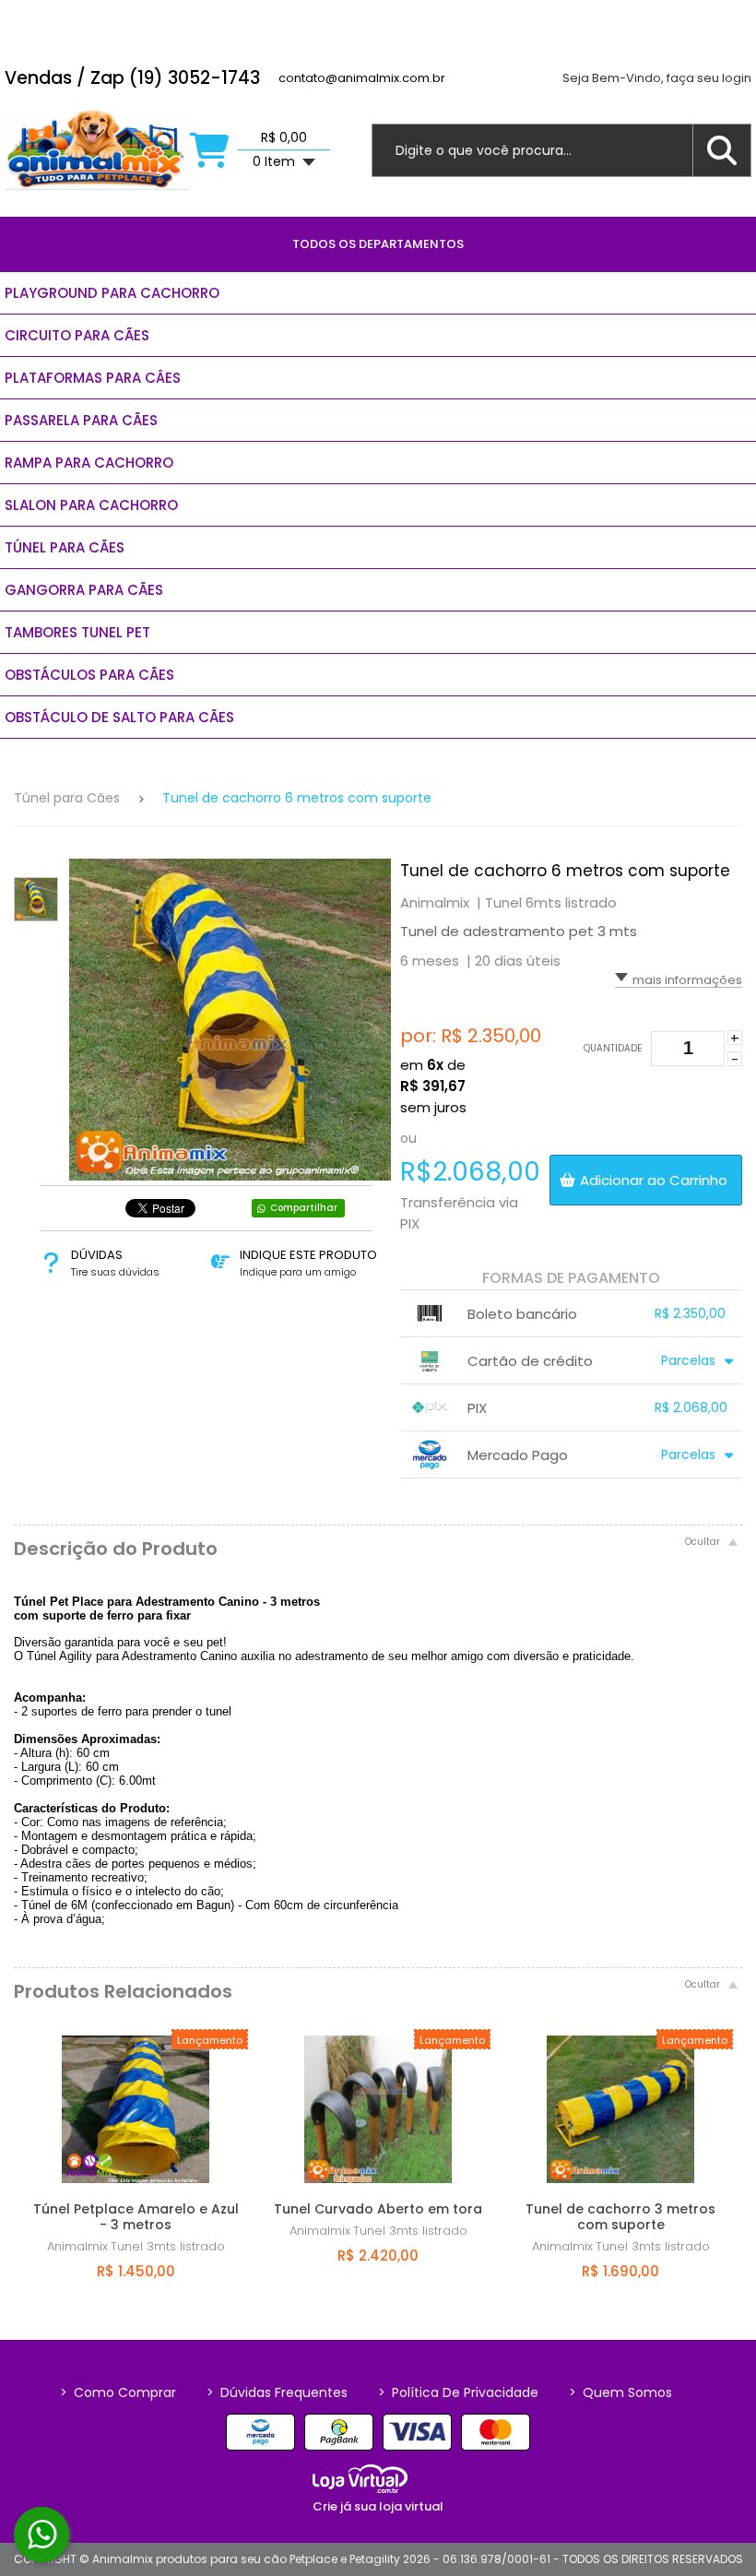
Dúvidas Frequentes (277, 2392)
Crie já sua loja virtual (378, 2506)
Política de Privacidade (458, 2392)
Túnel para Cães (67, 798)
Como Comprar (118, 2392)
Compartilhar (304, 1208)
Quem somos (620, 2392)
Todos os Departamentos (378, 244)
